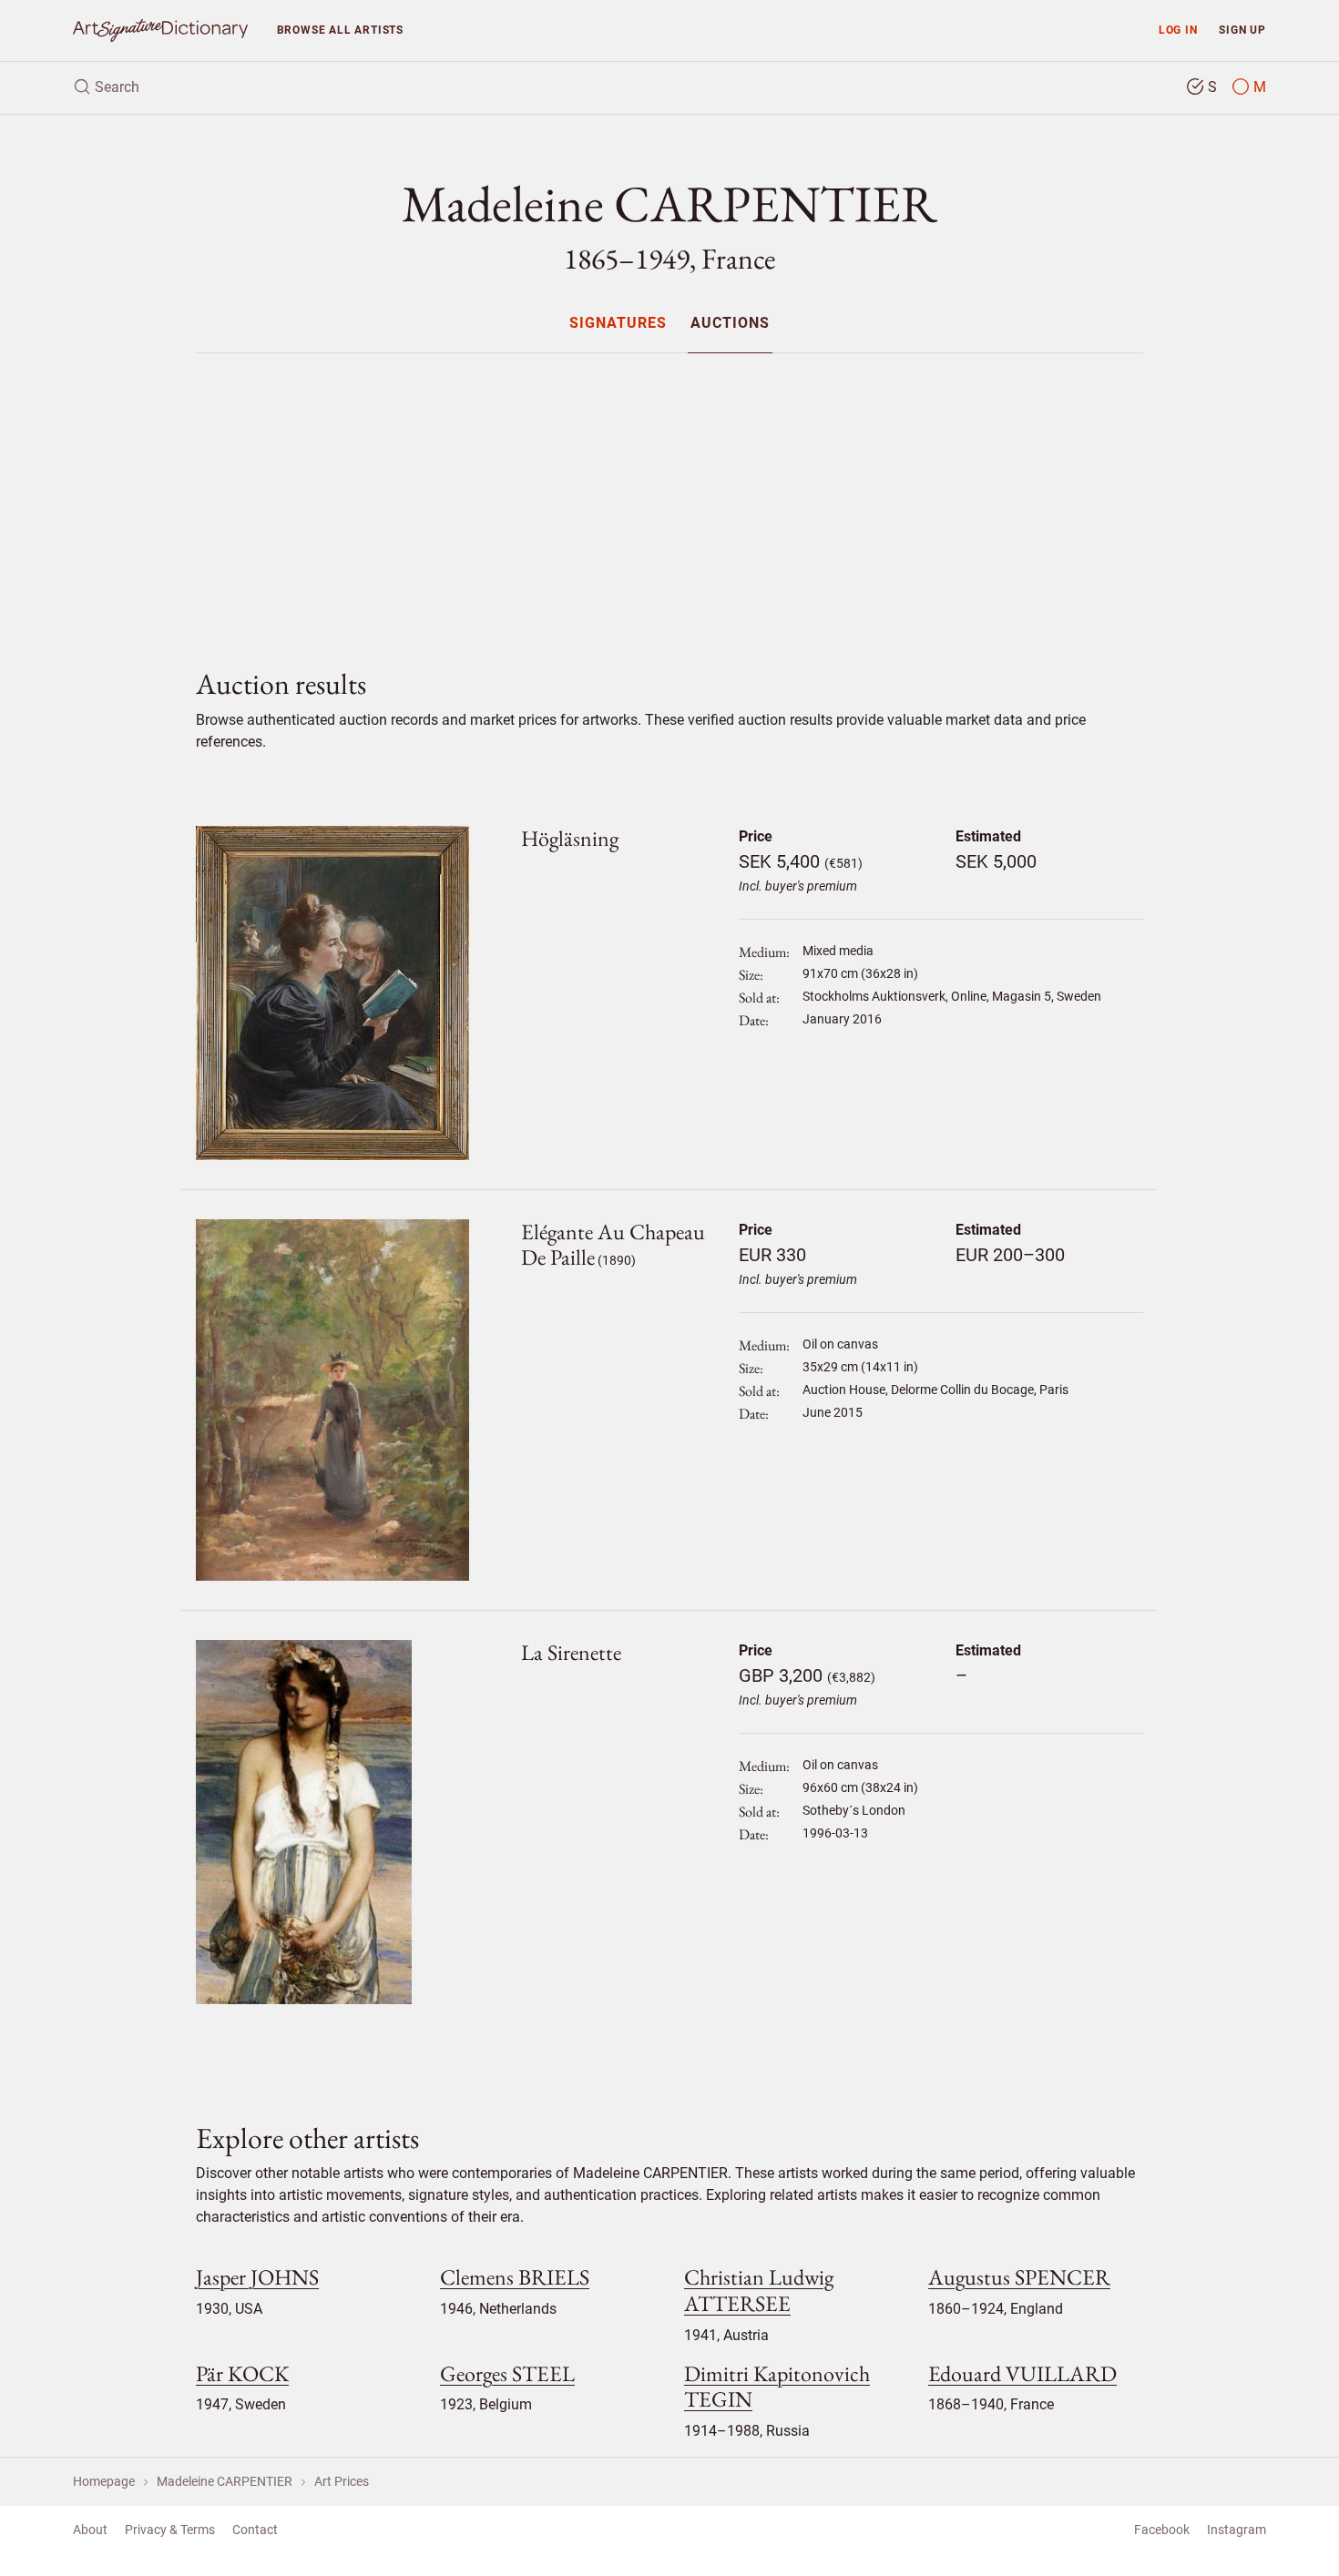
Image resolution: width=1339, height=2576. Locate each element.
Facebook (1162, 2530)
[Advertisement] (669, 495)
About (90, 2530)
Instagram (1237, 2530)
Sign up (1242, 30)
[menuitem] (618, 323)
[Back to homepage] (160, 31)
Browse (340, 30)
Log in (1178, 30)
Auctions (730, 324)
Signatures (618, 324)
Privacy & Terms (170, 2530)
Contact (255, 2530)
